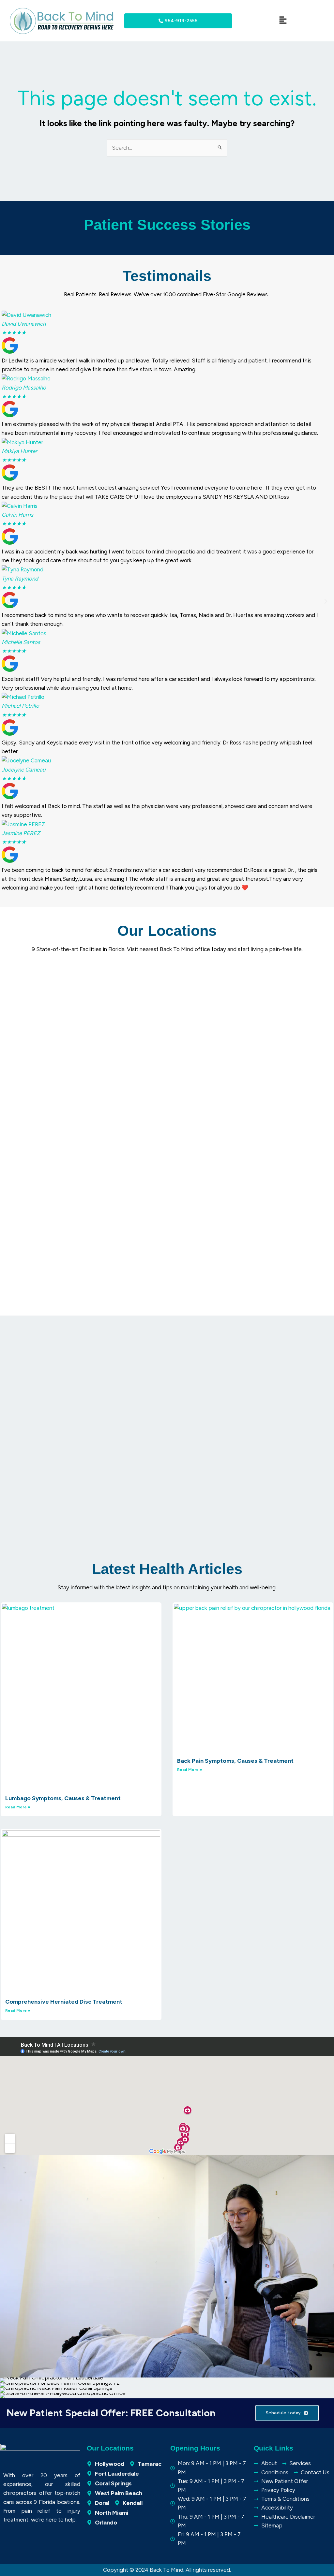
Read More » (18, 1807)
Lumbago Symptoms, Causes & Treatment (63, 1798)
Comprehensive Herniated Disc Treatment (64, 2002)
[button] (8, 601)
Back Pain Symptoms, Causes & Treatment (235, 1761)
